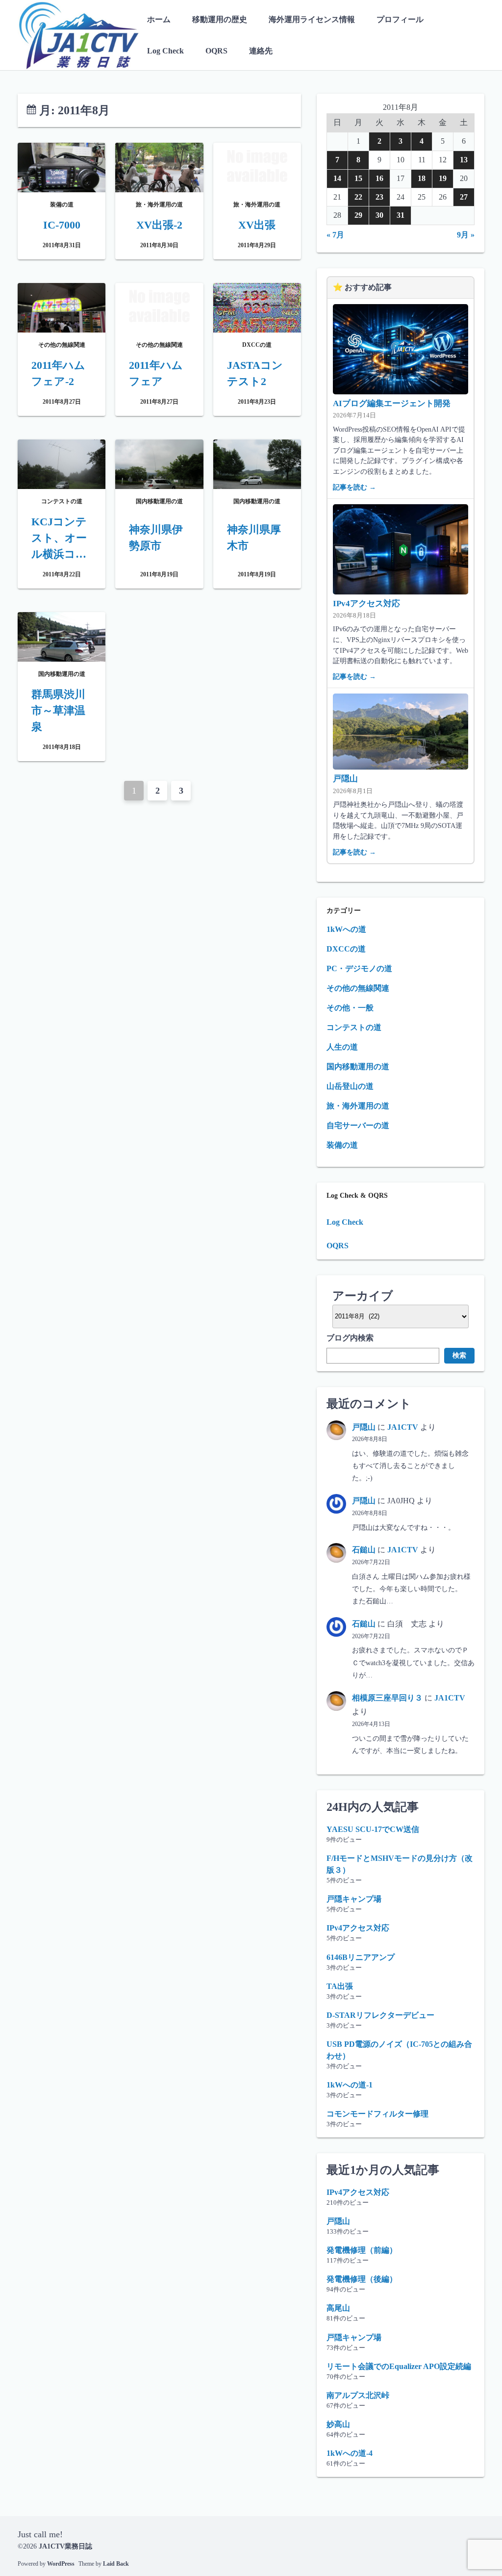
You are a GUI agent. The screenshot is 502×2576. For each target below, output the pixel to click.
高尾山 (338, 2308)
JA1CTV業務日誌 (65, 2546)
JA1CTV (403, 1427)
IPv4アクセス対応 (366, 604)
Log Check (165, 51)
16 (379, 178)
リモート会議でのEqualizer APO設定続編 (399, 2366)
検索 (459, 1355)
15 (358, 178)
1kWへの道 (346, 929)
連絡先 (261, 51)
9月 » (466, 235)
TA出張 (340, 1986)
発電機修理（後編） (362, 2279)
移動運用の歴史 (220, 19)
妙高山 (338, 2424)
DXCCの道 (346, 949)
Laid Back (116, 2564)
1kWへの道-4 (350, 2453)
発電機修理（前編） (362, 2250)
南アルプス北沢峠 (358, 2395)
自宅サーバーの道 (358, 1125)
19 (443, 178)
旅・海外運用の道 (358, 1106)
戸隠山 (345, 779)
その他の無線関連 (358, 988)
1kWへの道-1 (350, 2085)
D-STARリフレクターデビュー (380, 2015)
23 (379, 197)
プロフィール (400, 19)
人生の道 (342, 1047)
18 (422, 178)
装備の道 (342, 1145)
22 (358, 197)
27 (464, 197)
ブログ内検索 (350, 1338)
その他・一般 (350, 1008)
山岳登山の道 (350, 1086)
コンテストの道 (354, 1027)
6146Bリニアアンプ (361, 1957)
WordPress (61, 2564)
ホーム (159, 19)
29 (358, 215)
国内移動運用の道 (358, 1067)
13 (464, 160)
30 (379, 215)
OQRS (216, 51)
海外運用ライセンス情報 (312, 19)
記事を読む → (354, 487)
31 (401, 215)
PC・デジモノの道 (359, 968)
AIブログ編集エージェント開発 (392, 403)
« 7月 (335, 235)
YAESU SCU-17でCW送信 (373, 1829)
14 (337, 178)
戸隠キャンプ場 (354, 1899)
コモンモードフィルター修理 (377, 2114)
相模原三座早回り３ (387, 1698)
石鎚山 (364, 1550)
